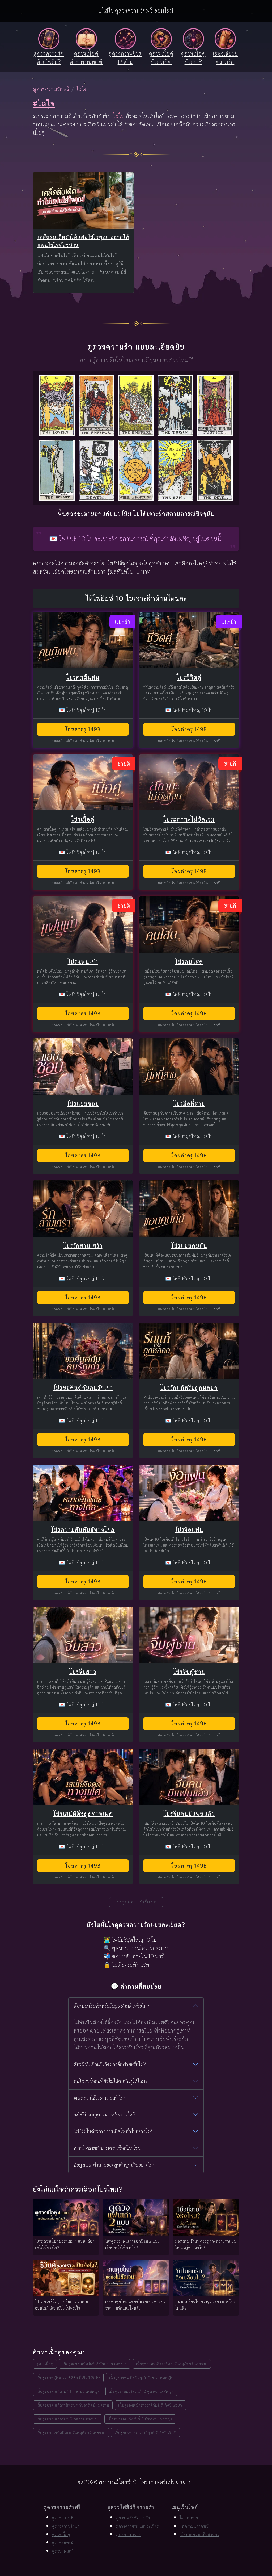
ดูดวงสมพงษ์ (63, 2543)
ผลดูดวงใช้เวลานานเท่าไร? (100, 2098)
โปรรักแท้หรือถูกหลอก (189, 1388)
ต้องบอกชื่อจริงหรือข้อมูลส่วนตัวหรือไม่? (112, 2006)
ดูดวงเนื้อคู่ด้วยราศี (193, 58)
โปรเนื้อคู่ (83, 819)
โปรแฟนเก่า (83, 962)
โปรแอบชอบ (83, 1104)
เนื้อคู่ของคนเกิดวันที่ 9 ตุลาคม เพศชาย (68, 2419)
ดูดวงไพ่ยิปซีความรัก (133, 2518)
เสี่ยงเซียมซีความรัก (225, 58)
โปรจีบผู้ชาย (189, 1672)
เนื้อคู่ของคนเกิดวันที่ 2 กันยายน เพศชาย (95, 2364)
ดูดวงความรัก (63, 2518)
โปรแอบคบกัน (189, 1246)
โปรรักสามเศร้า (83, 1246)
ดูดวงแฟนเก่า (63, 2551)
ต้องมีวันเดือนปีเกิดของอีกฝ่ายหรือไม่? (110, 2064)
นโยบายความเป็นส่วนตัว (199, 2535)
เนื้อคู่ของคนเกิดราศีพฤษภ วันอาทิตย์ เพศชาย (73, 2405)
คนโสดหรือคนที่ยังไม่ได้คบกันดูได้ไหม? (111, 2081)
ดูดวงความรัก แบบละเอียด (138, 2526)
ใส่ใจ (81, 89)
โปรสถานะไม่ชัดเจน (189, 819)
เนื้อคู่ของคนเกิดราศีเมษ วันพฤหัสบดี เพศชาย (172, 2364)
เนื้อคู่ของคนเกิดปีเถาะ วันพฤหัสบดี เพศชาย (71, 2433)
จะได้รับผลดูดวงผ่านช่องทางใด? (105, 2115)
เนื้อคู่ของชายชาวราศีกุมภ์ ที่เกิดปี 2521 (145, 2433)
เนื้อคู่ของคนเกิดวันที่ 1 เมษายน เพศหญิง (68, 2391)
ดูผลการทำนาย (128, 2535)
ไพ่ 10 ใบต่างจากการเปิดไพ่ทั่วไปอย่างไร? (113, 2131)
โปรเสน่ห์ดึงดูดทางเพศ (83, 1814)
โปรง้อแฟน (189, 1530)
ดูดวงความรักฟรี (51, 89)
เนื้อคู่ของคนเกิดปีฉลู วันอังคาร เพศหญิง (141, 2377)
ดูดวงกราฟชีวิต (125, 58)
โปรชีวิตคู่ (189, 677)
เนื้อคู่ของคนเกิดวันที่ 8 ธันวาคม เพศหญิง (140, 2419)
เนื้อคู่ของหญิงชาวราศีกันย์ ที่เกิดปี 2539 (150, 2405)
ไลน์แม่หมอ (189, 2518)
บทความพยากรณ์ (194, 2526)
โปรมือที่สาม (189, 1104)
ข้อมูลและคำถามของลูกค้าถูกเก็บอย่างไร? (114, 2165)
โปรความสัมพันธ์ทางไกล (83, 1530)
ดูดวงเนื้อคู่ (45, 2364)
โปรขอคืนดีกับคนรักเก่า (83, 1388)
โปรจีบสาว (83, 1672)
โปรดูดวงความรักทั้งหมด (136, 1902)
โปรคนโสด (189, 962)
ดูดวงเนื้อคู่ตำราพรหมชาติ (86, 58)
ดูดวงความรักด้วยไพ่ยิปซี (49, 58)
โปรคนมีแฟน (83, 677)
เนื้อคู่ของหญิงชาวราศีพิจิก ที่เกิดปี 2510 (68, 2377)
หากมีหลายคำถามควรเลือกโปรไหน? (109, 2148)
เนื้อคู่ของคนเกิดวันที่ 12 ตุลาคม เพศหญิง (141, 2391)
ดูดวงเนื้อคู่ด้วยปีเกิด (161, 58)
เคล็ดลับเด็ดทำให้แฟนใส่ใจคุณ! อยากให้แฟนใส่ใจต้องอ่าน (83, 241)
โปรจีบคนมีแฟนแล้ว (189, 1814)
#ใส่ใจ (44, 103)
